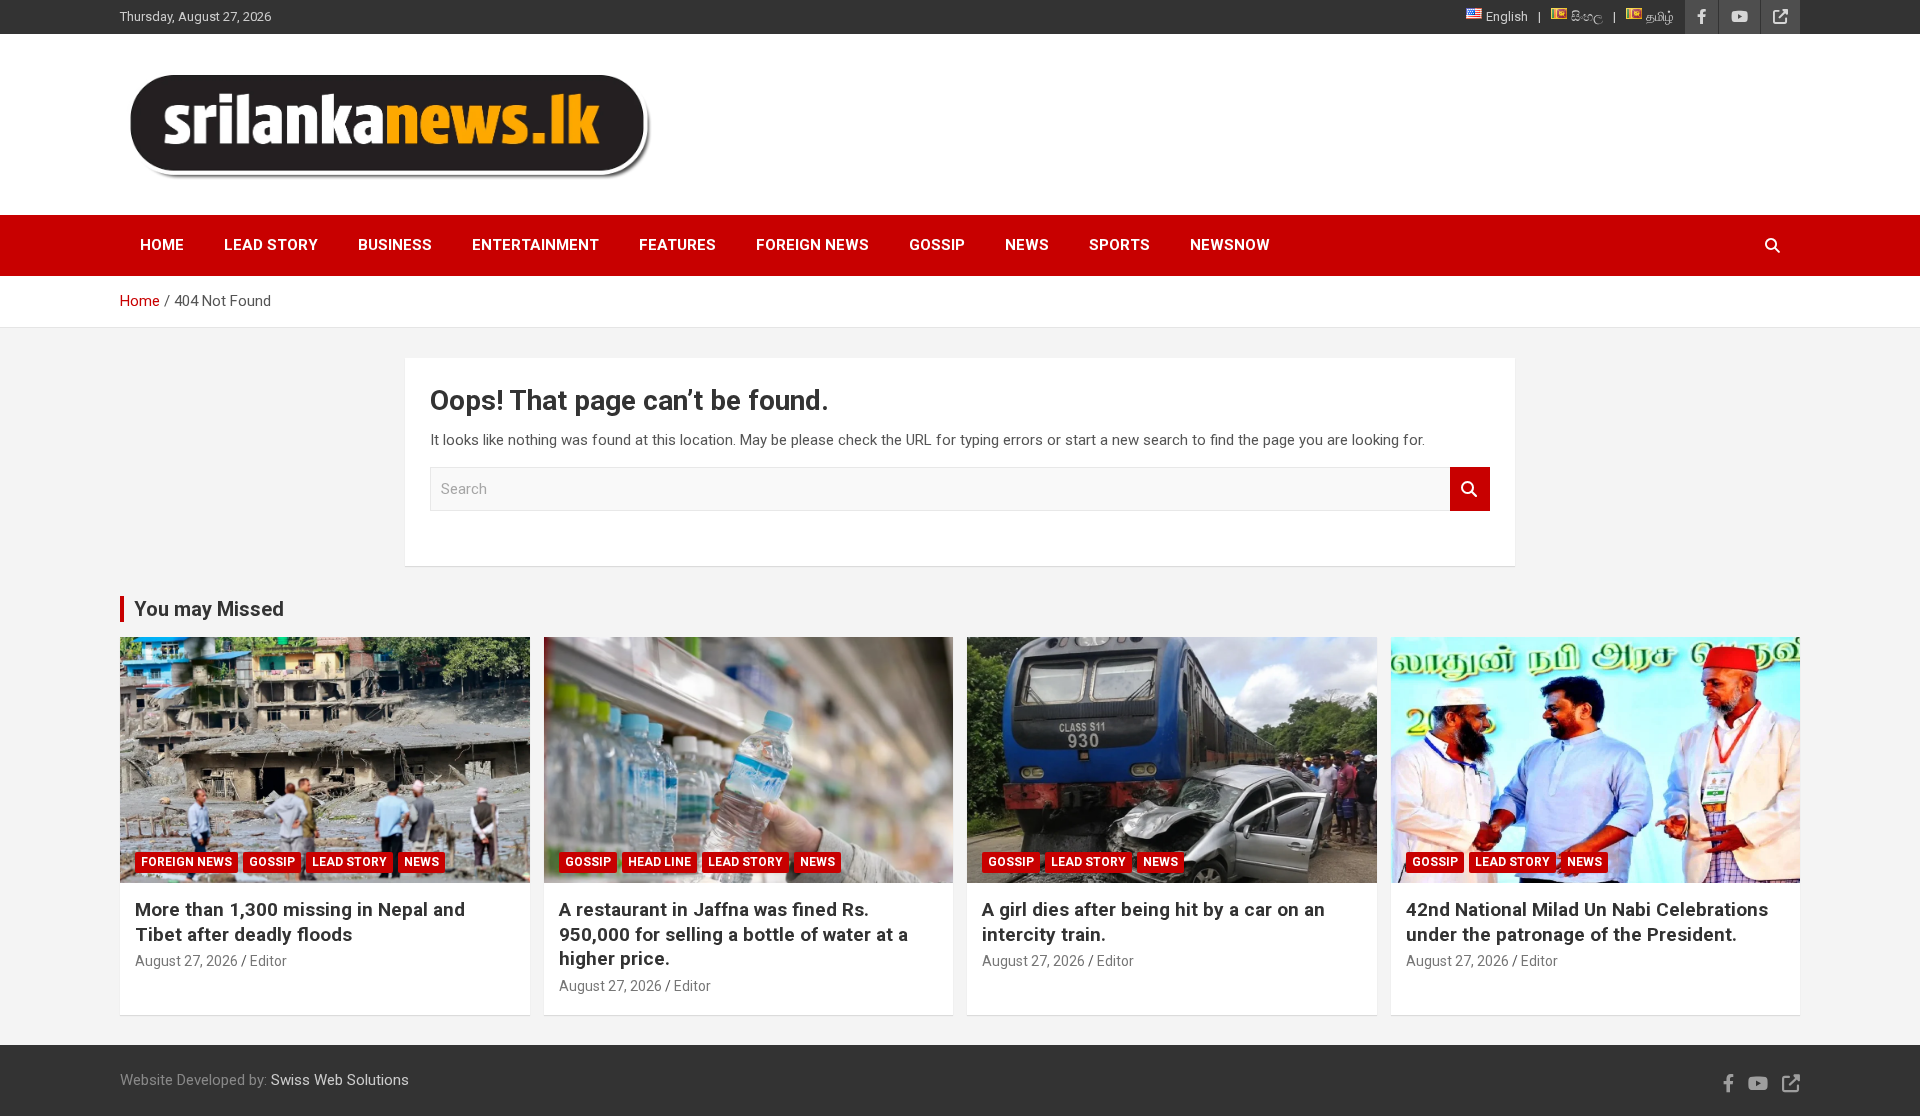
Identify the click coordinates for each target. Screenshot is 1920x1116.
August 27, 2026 (186, 961)
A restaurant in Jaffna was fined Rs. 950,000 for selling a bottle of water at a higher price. (733, 934)
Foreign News (812, 245)
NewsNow (1230, 245)
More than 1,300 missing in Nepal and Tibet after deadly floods (300, 922)
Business (395, 245)
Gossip (937, 245)
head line (659, 862)
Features (677, 245)
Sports (1119, 245)
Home (162, 245)
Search (1470, 489)
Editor (268, 961)
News (1027, 245)
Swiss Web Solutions (340, 1080)
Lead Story (271, 245)
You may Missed (209, 609)
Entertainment (535, 245)
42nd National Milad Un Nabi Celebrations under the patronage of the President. (1587, 922)
